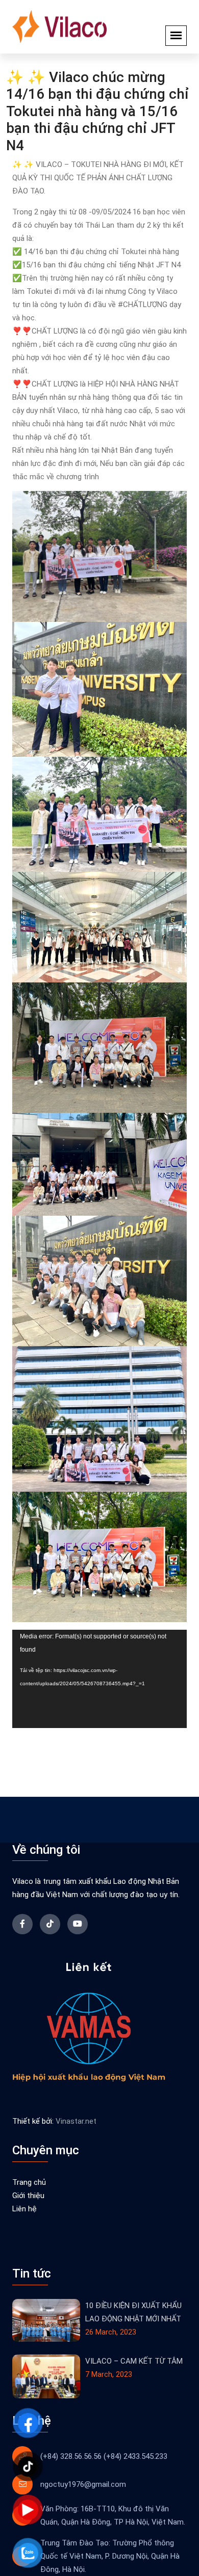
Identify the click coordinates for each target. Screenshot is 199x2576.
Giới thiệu (28, 2196)
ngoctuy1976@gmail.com (83, 2484)
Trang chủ (29, 2182)
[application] (99, 1679)
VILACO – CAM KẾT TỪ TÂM (134, 2361)
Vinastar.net (76, 2121)
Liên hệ (24, 2209)
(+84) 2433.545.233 (135, 2456)
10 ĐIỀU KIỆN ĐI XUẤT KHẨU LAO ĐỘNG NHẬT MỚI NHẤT (133, 2312)
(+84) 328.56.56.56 (71, 2456)
